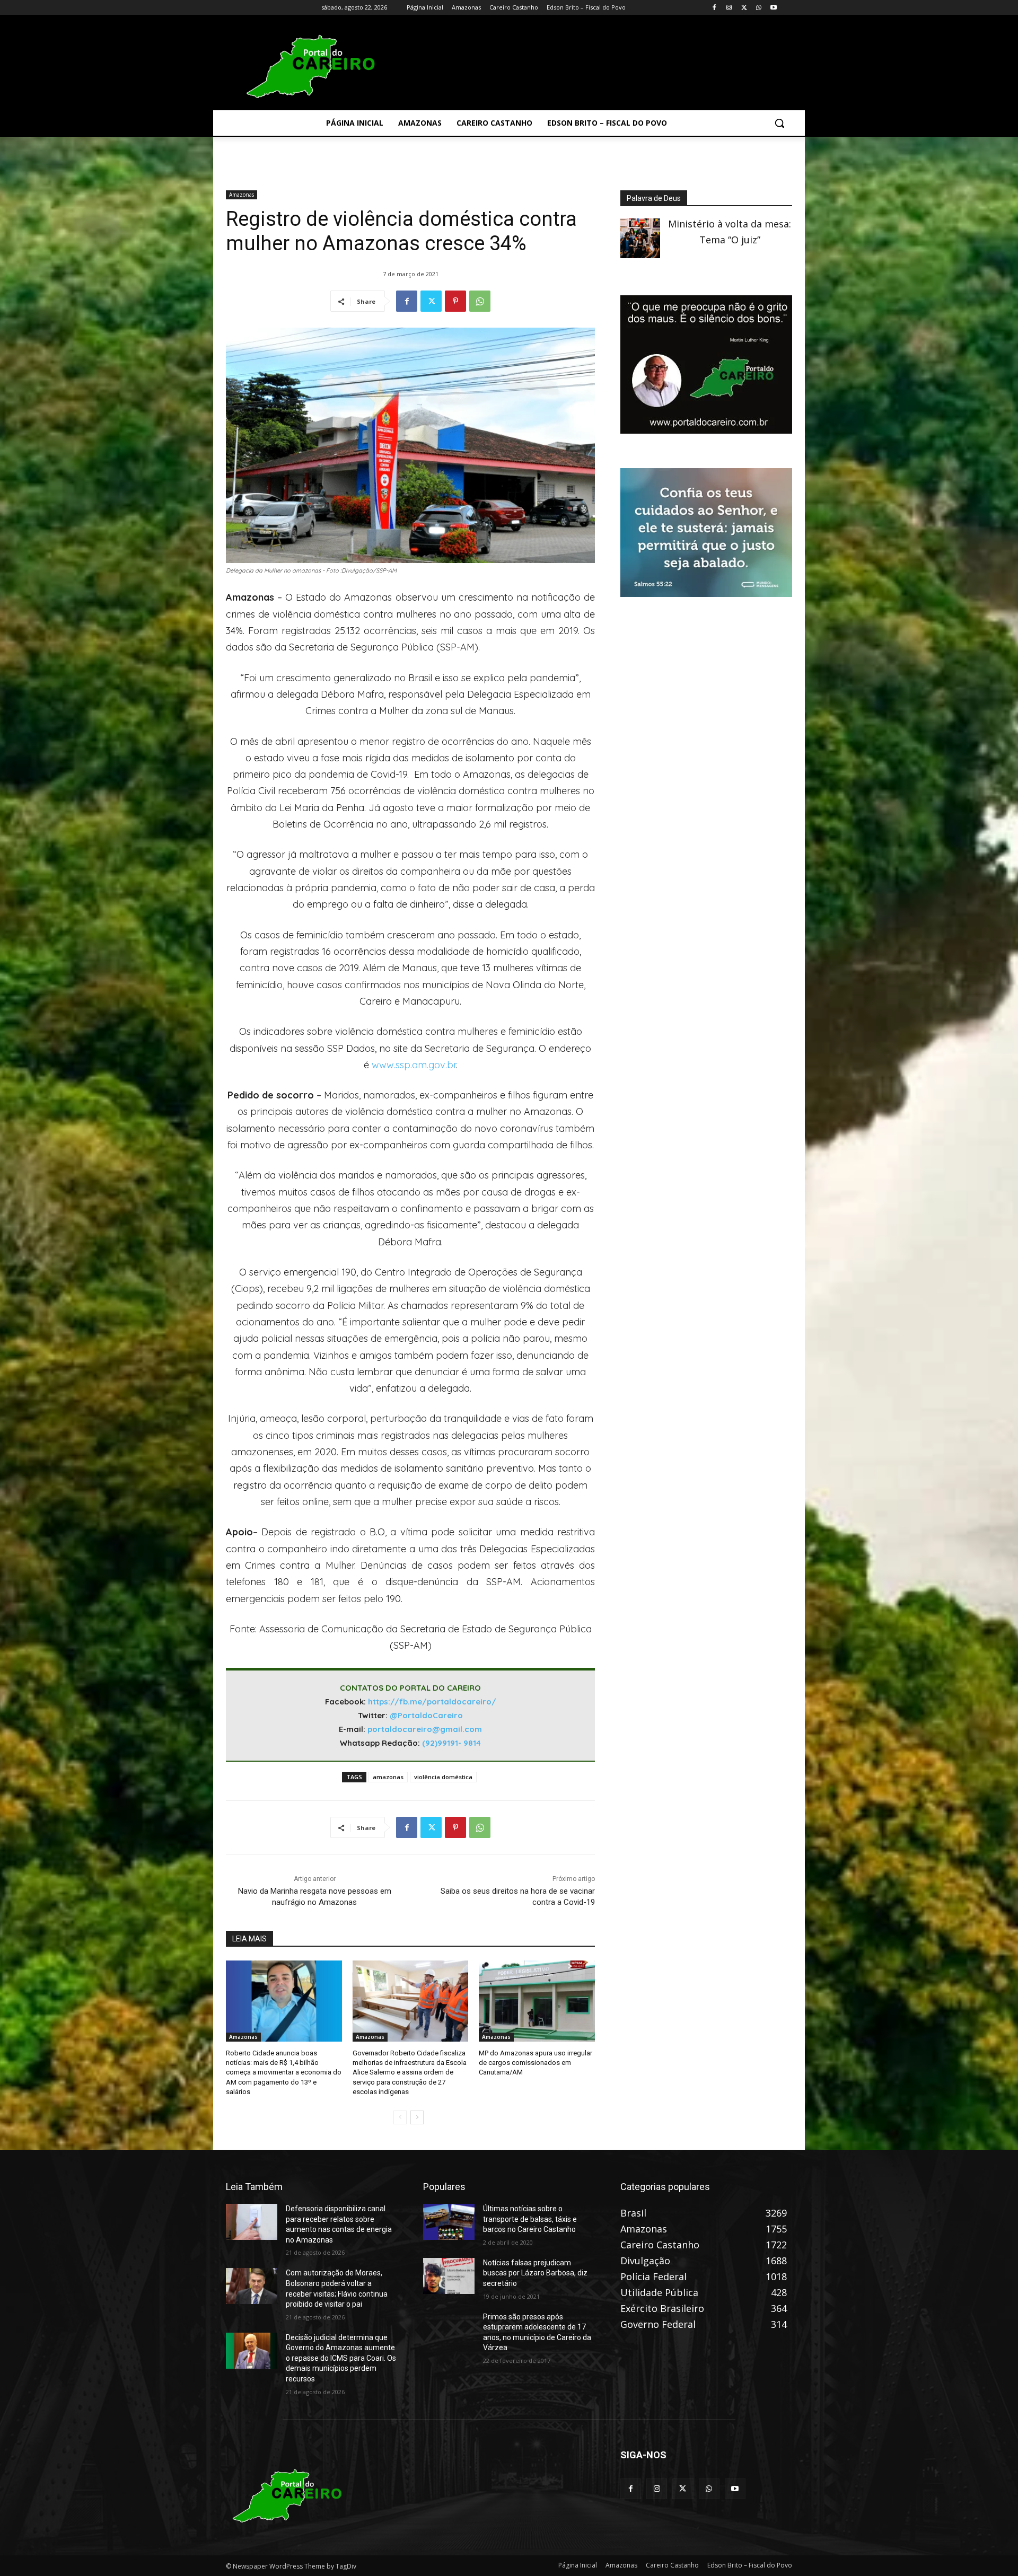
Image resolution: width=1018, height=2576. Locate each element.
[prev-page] (400, 2117)
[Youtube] (773, 8)
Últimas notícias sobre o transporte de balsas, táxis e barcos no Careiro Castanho (530, 2219)
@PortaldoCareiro (426, 1715)
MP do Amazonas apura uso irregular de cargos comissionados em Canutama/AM (536, 2063)
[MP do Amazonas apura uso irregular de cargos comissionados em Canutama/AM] (537, 2001)
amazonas (388, 1777)
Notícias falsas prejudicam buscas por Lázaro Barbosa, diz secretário (535, 2273)
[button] (779, 123)
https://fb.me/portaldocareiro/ (432, 1702)
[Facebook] (714, 8)
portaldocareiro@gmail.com (425, 1729)
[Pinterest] (455, 301)
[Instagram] (729, 8)
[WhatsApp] (758, 8)
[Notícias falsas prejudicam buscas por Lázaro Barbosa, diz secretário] (449, 2276)
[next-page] (417, 2117)
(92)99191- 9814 (451, 1743)
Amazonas (242, 195)
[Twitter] (744, 8)
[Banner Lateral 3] (706, 430)
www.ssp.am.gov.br (414, 1065)
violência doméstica (443, 1777)
